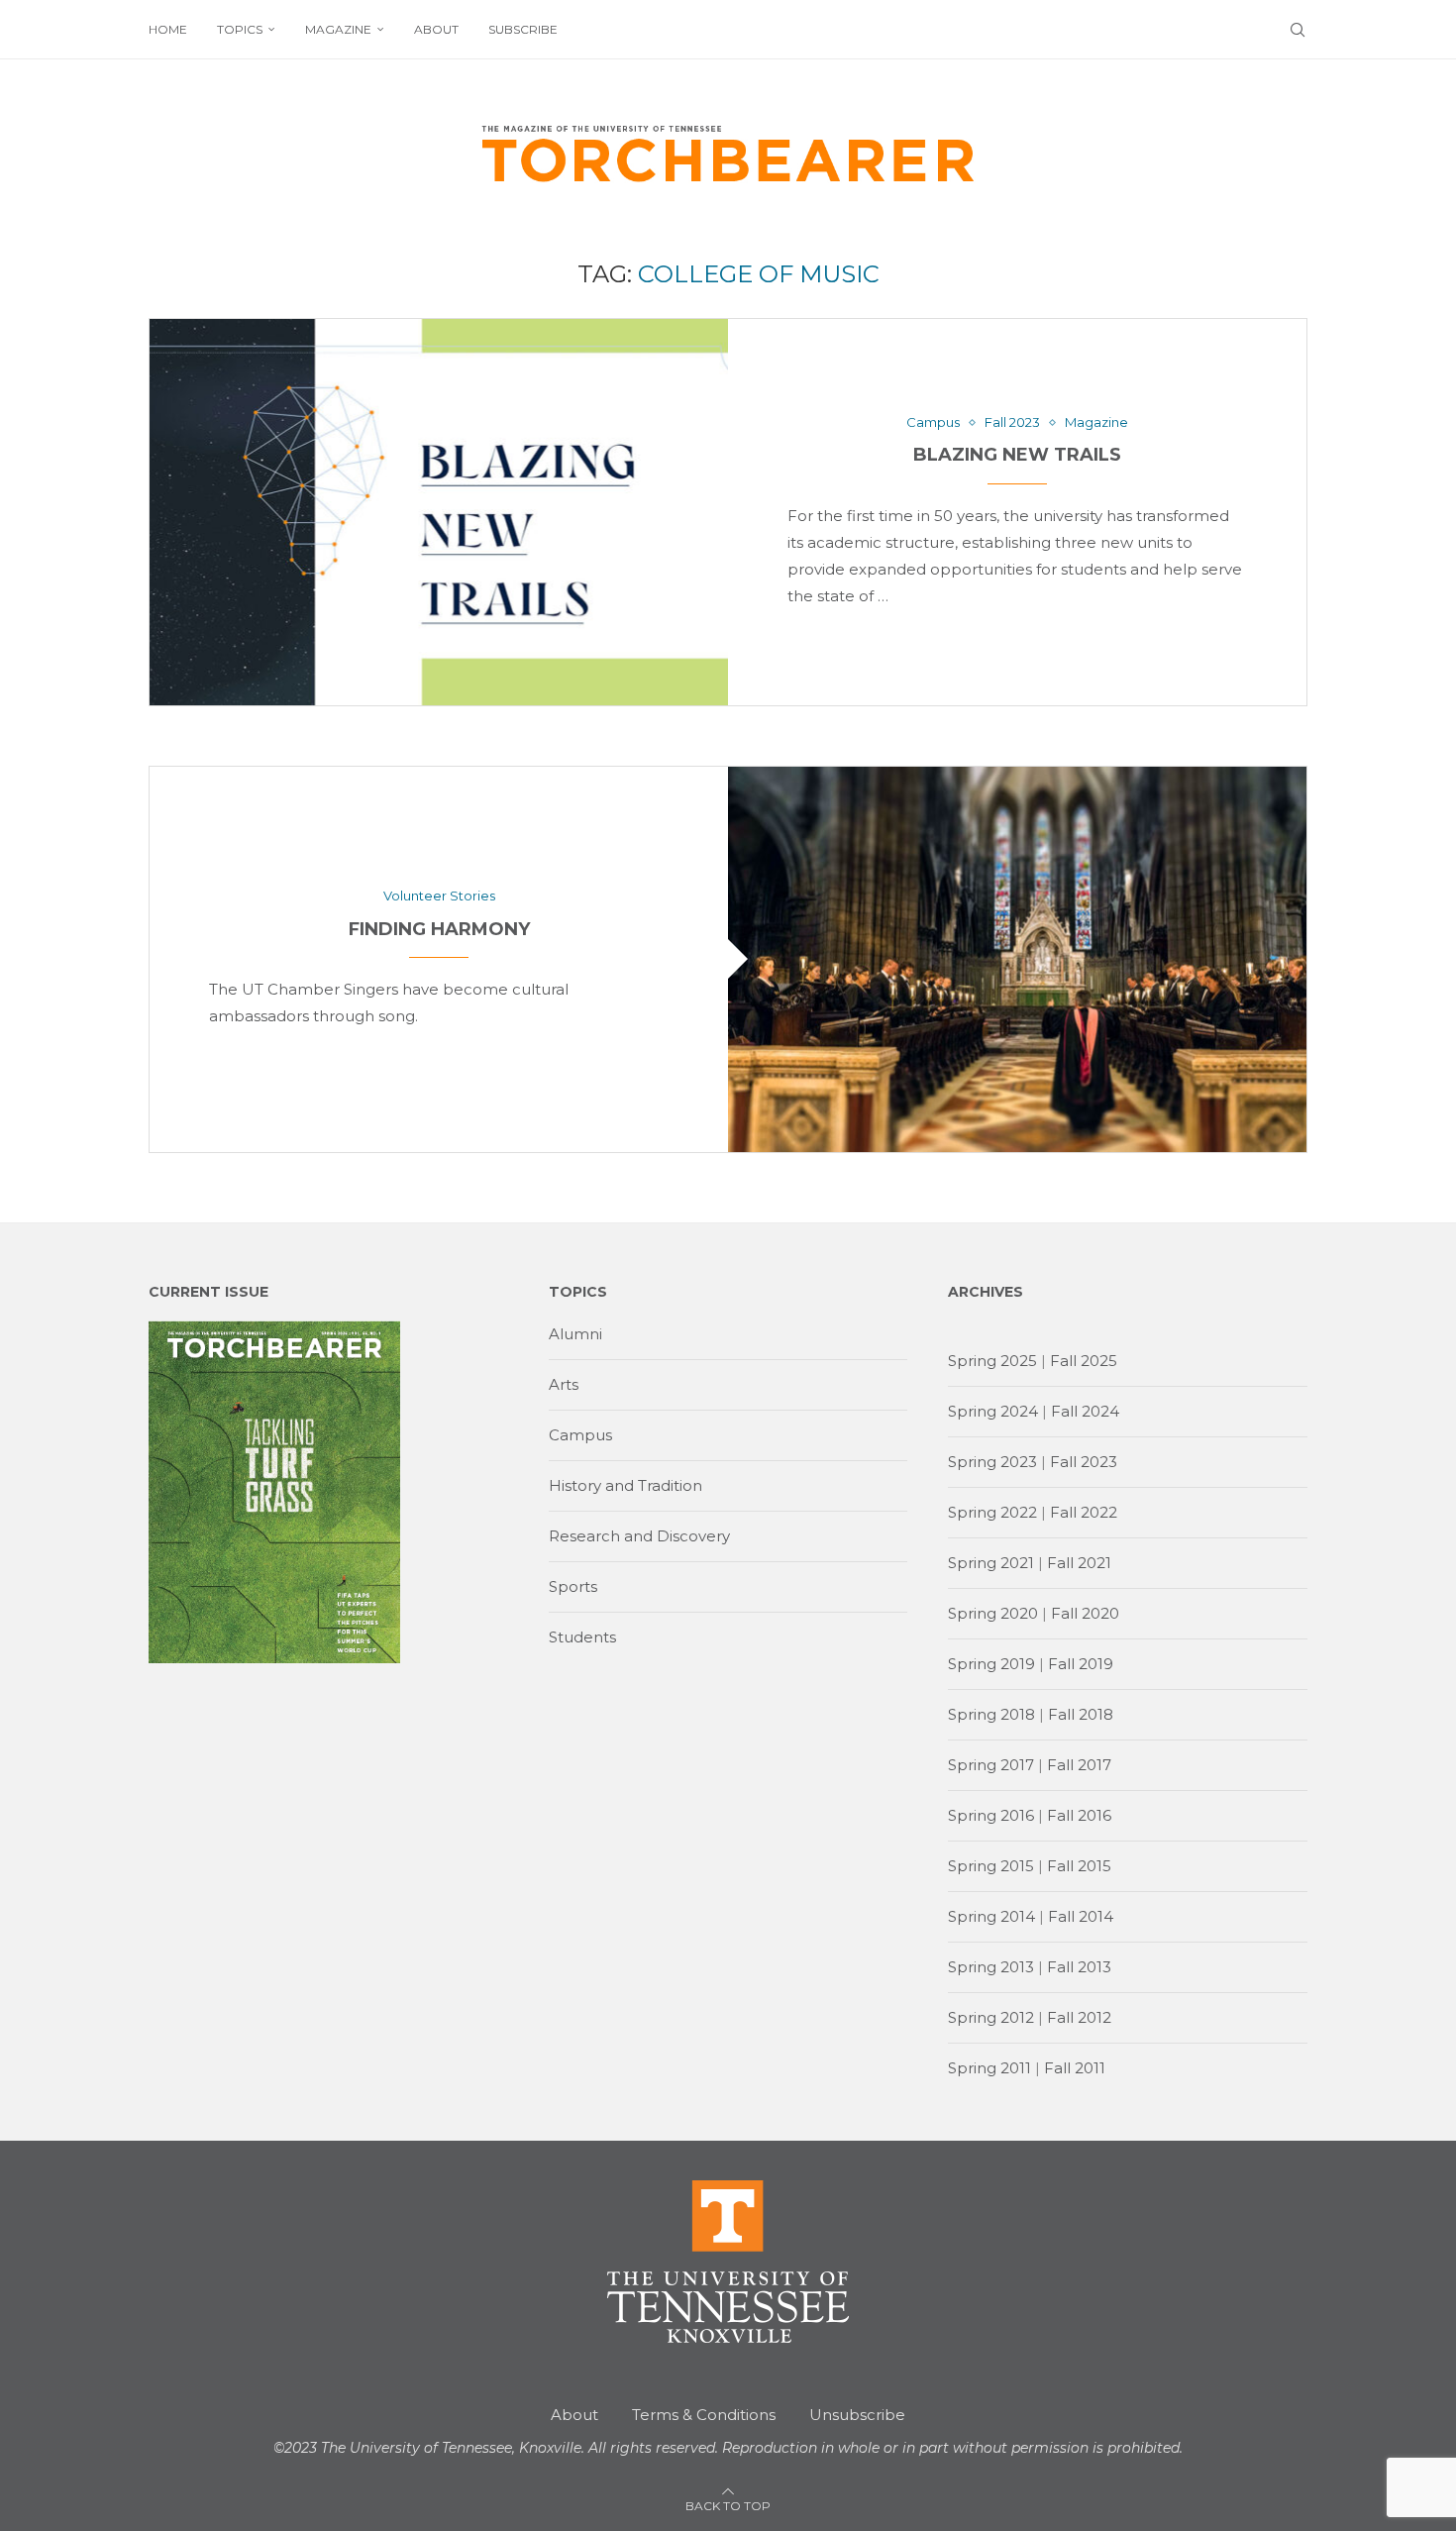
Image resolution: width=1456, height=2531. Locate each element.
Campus (580, 1435)
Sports (573, 1586)
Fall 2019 (1081, 1664)
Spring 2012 (991, 2017)
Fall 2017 (1079, 1765)
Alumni (575, 1334)
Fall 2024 (1085, 1411)
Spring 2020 (993, 1613)
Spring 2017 (991, 1765)
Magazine (338, 29)
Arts (564, 1384)
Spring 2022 (992, 1512)
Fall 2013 (1079, 1967)
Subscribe (523, 29)
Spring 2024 (993, 1411)
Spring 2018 (991, 1714)
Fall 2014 (1081, 1916)
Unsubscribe (857, 2415)
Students (582, 1637)
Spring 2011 (989, 2068)
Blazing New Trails (1017, 455)
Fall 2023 (1084, 1462)
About (436, 29)
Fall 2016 (1079, 1815)
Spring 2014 (991, 1916)
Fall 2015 (1079, 1866)
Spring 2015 (991, 1866)
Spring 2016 (991, 1815)
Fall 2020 (1085, 1613)
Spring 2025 (992, 1361)
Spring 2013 (991, 1967)
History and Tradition (625, 1485)
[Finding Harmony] (1017, 959)
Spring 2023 (992, 1462)
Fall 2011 (1075, 2068)
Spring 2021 (991, 1563)
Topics (240, 29)
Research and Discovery (639, 1536)
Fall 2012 (1079, 2017)
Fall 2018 (1081, 1714)
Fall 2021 (1079, 1563)
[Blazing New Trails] (439, 512)
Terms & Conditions (704, 2415)
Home (168, 29)
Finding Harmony (439, 929)
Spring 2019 (991, 1664)
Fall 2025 (1084, 1361)
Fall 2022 (1084, 1512)
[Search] (1298, 30)
